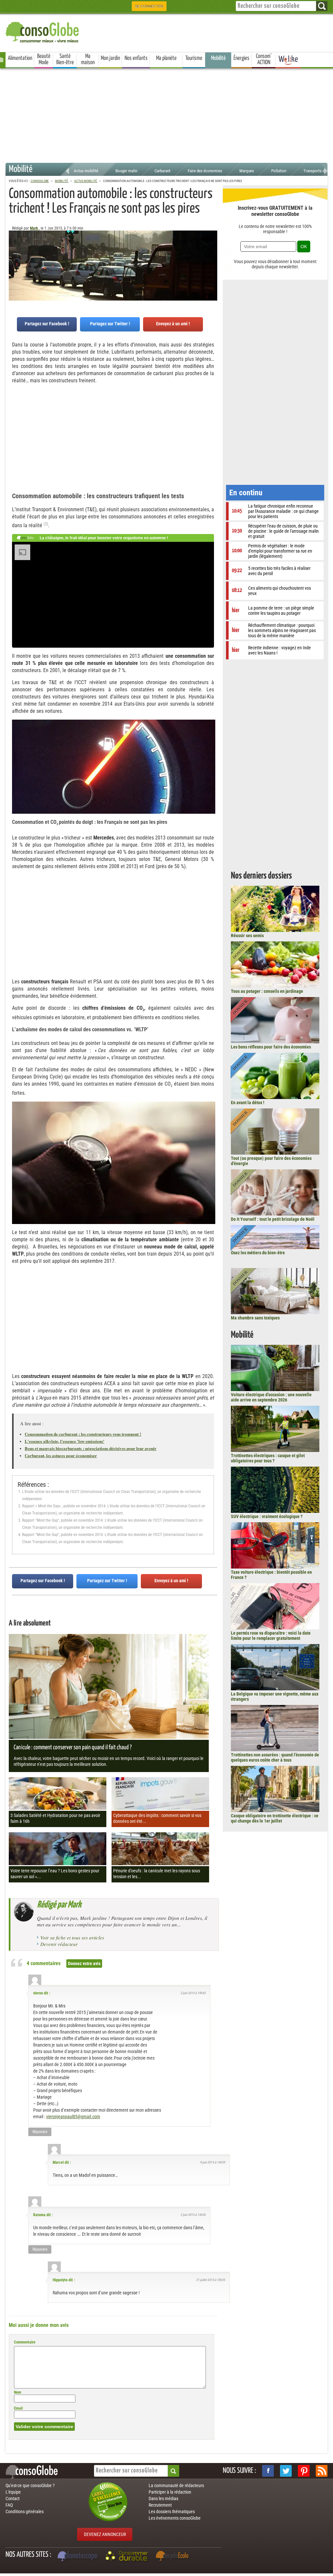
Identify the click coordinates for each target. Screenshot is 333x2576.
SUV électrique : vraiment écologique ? (267, 1516)
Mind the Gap (49, 1506)
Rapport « (30, 1506)
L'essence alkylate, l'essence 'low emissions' (65, 1441)
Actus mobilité (86, 171)
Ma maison (88, 59)
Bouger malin (126, 171)
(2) (46, 524)
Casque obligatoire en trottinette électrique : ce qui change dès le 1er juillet (275, 1818)
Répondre (40, 2132)
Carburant (162, 171)
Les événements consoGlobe (175, 2518)
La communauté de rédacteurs (176, 2485)
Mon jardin (110, 58)
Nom (18, 2392)
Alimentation (20, 58)
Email (18, 2408)
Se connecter (149, 6)
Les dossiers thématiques (172, 2512)
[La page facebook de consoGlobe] (268, 2471)
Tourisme (194, 58)
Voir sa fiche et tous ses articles (72, 1937)
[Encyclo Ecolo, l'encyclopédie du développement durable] (174, 2557)
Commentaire (25, 2342)
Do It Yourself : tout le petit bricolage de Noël (273, 1219)
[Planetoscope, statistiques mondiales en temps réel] (78, 2557)
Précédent (212, 263)
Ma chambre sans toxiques (255, 1318)
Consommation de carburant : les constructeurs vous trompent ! (83, 1434)
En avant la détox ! (248, 1103)
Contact (13, 2499)
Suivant (14, 263)
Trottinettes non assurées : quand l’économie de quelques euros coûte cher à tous (275, 1757)
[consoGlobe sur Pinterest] (304, 2471)
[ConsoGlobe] (43, 31)
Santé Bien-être (65, 59)
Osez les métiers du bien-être (258, 1253)
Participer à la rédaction (170, 2492)
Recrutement (160, 2505)
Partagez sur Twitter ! (110, 324)
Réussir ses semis (247, 936)
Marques (247, 171)
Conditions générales (25, 2512)
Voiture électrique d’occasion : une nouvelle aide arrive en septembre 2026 (271, 1397)
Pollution (279, 171)
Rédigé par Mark (59, 1905)
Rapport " (29, 1520)
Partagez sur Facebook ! (47, 324)
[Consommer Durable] (128, 2557)
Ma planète (166, 58)
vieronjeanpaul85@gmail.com (73, 2117)
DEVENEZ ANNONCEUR (105, 2534)
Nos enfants (136, 58)
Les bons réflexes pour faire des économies (271, 1047)
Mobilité (218, 58)
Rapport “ (29, 1535)
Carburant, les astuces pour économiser (61, 1455)
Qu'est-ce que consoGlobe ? (30, 2485)
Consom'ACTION (264, 59)
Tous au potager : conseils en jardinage (267, 991)
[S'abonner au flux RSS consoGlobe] (322, 2471)
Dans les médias (163, 2499)
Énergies (241, 58)
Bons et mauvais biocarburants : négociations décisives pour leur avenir (91, 1448)
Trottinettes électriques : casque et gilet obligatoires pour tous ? (268, 1458)
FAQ (9, 2505)
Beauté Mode (44, 59)
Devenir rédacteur (59, 1944)
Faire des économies (205, 171)
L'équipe (13, 2492)
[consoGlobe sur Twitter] (286, 2471)
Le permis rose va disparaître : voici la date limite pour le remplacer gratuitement (271, 1636)
